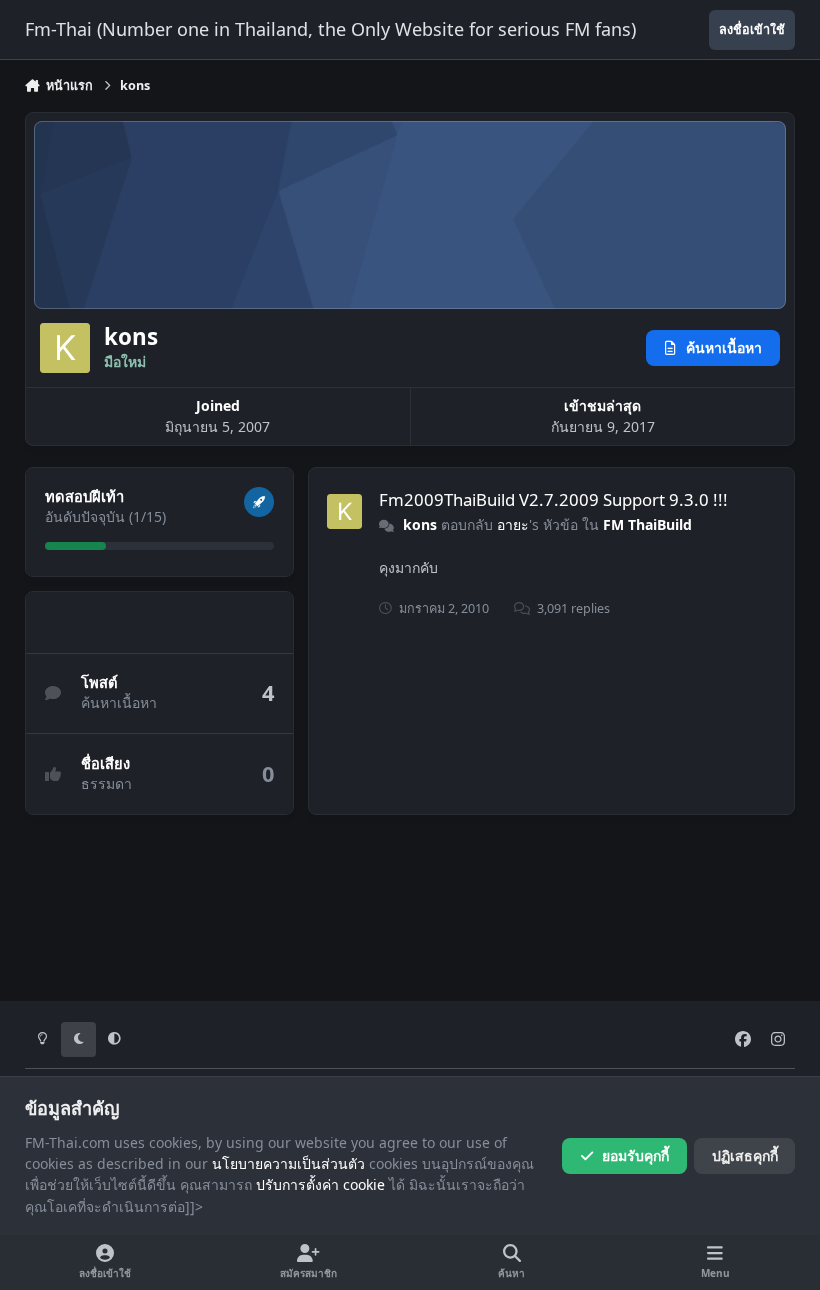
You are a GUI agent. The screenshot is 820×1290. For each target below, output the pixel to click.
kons (420, 524)
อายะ (513, 524)
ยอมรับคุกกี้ (635, 1155)
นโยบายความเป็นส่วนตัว (288, 1163)
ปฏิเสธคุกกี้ (745, 1155)
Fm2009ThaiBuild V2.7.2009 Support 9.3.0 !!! (553, 499)
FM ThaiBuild (647, 524)
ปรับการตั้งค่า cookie (320, 1184)
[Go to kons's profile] (344, 511)
